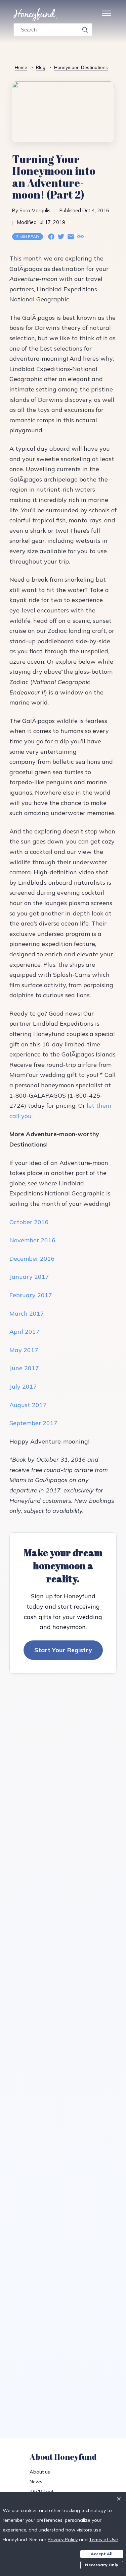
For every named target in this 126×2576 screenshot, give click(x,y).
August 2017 (28, 1405)
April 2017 (25, 1332)
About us (40, 2472)
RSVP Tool (41, 2492)
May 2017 (24, 1350)
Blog (41, 67)
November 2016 (32, 1240)
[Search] (85, 30)
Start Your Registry (63, 1650)
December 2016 (32, 1259)
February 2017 (31, 1295)
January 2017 (29, 1277)
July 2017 (23, 1386)
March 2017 (27, 1313)
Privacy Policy (63, 2540)
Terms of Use (103, 2540)
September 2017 (33, 1423)
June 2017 (24, 1368)
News (36, 2482)
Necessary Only (102, 2565)
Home (21, 67)
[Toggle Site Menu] (107, 15)
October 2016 (29, 1222)
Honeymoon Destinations (81, 67)
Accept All (102, 2554)
